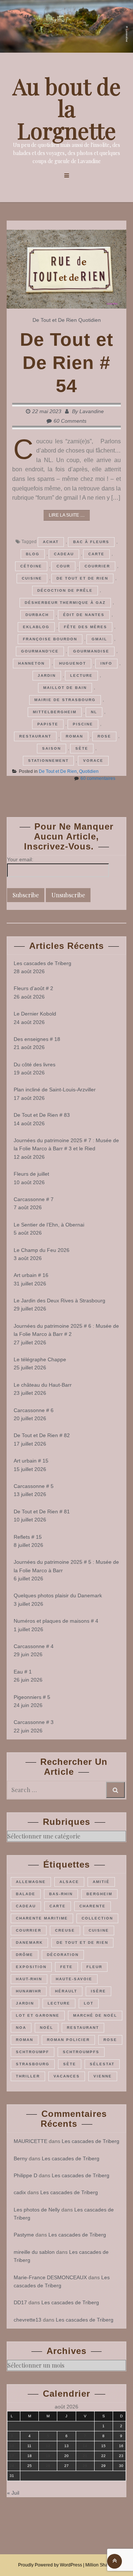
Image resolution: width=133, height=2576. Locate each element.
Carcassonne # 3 (34, 1722)
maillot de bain (65, 688)
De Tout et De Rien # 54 (67, 363)
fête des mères (86, 627)
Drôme (25, 1955)
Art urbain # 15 (31, 1461)
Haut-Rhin (29, 1979)
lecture (81, 675)
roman (74, 736)
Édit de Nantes (84, 615)
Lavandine (92, 411)
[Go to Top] (115, 2561)
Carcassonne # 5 (34, 1486)
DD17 (20, 2302)
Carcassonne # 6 (34, 1410)
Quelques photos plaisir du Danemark (58, 1595)
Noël (47, 2028)
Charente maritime (42, 1918)
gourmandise (91, 651)
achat (51, 542)
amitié (101, 1882)
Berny (21, 2158)
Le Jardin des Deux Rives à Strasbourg (59, 1301)
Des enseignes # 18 (37, 1039)
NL (94, 712)
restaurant (35, 736)
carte (96, 554)
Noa (21, 2028)
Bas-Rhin (61, 1894)
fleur (94, 1967)
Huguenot (73, 663)
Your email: (20, 859)
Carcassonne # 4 (34, 1646)
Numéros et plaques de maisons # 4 (56, 1621)
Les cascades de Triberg (42, 963)
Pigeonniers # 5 (32, 1697)
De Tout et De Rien (55, 320)
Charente (93, 1906)
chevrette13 (28, 2320)
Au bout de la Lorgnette (67, 108)
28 (85, 2466)
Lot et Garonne (38, 2015)
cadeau (64, 554)
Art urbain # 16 (31, 1275)
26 (48, 2466)
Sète (82, 748)
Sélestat (102, 2064)
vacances (67, 2076)
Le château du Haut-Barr (43, 1385)
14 (85, 2446)
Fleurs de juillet (31, 1174)
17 (12, 2456)
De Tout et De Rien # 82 (42, 1435)
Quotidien (90, 320)
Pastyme (24, 2235)
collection (97, 1918)
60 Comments (70, 421)
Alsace (69, 1882)
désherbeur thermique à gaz (65, 603)
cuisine (32, 578)
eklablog (36, 627)
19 (48, 2456)
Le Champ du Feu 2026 (42, 1250)
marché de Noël (95, 2015)
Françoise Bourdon (50, 639)
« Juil (13, 2493)
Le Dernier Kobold (35, 1014)
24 (12, 2466)
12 (48, 2446)
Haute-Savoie (74, 1979)
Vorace (93, 761)
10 (12, 2446)
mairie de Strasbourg (65, 700)
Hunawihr (29, 1991)
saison (52, 748)
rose (104, 736)
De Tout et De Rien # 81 (42, 1512)
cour (63, 566)
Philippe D (25, 2175)
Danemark (29, 1942)
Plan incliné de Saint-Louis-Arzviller (55, 1090)
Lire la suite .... (67, 515)
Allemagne (31, 1882)
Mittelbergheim (55, 712)
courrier (97, 566)
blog (33, 554)
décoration (63, 1955)
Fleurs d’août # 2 (33, 988)
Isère (98, 1991)
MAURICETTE (30, 2141)
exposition (31, 1967)
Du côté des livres (35, 1064)
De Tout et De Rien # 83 (42, 1115)
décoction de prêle (65, 590)
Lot (89, 2003)
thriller (28, 2076)
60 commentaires (98, 778)
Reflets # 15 (28, 1537)
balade (26, 1894)
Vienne (103, 2076)
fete (66, 1967)
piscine (83, 724)
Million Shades (100, 2565)
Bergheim (99, 1894)
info (106, 663)
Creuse (65, 1930)
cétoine (31, 566)
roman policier (68, 2040)
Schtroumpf (33, 2052)
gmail (99, 639)
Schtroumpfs (81, 2052)
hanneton (31, 663)
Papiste (48, 724)
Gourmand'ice (40, 651)
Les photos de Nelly (37, 2210)
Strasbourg (33, 2064)
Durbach (37, 615)
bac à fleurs (91, 542)
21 (85, 2456)
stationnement (48, 761)
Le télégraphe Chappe (40, 1359)
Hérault (66, 1991)
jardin (47, 675)
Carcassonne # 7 (34, 1199)
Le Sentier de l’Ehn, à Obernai (49, 1225)
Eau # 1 (23, 1672)
